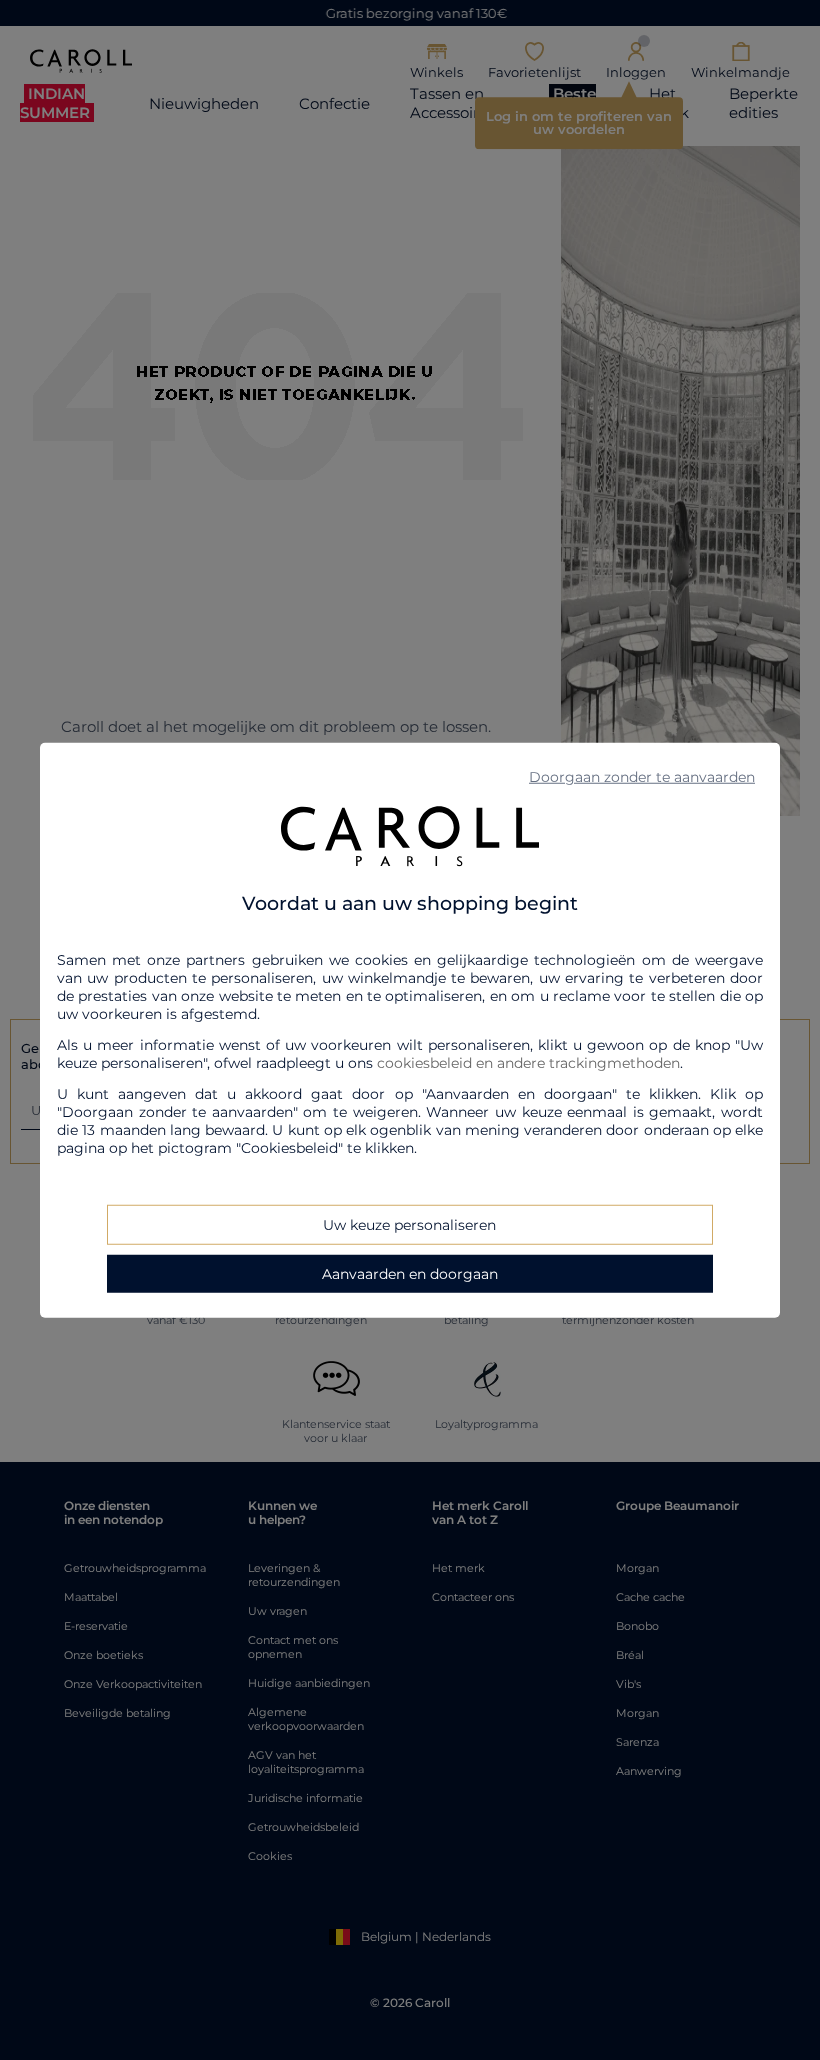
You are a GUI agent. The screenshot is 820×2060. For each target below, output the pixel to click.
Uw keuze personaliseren (409, 1224)
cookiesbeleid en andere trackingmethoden (528, 1062)
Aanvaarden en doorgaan (410, 1273)
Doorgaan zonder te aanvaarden (642, 777)
